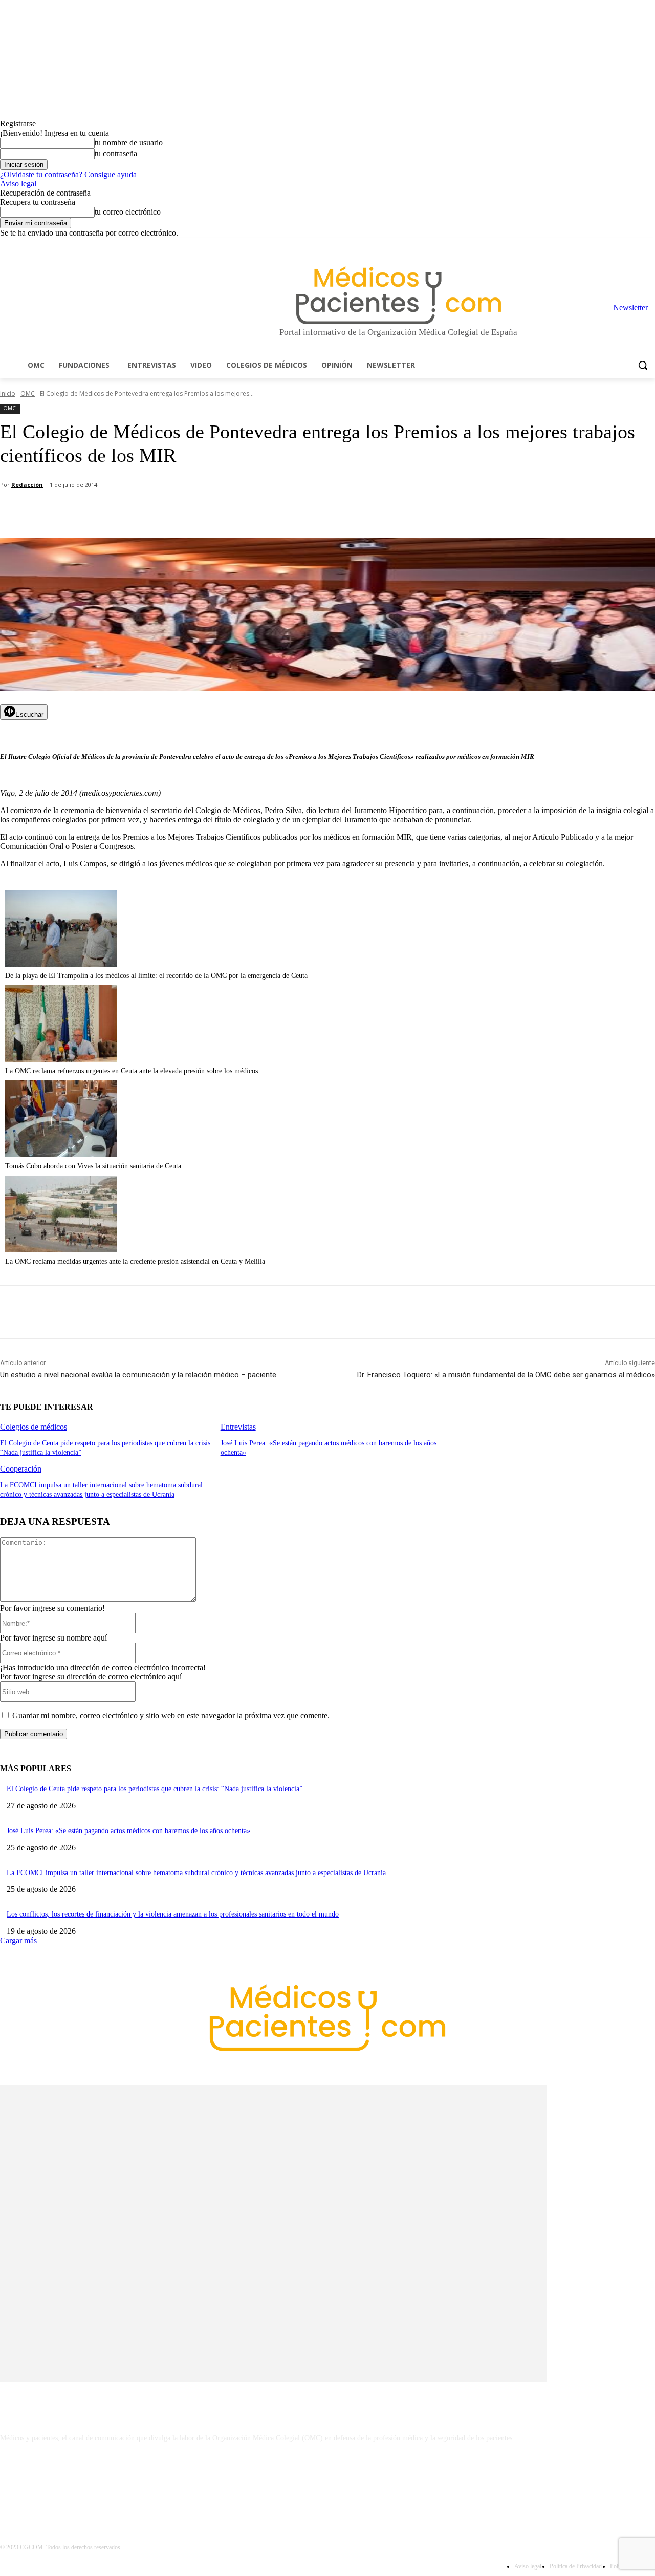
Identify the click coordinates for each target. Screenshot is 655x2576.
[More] (290, 512)
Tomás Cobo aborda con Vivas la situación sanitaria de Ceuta (93, 1166)
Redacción (27, 485)
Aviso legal (18, 184)
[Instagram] (592, 245)
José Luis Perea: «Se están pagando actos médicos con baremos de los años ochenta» (128, 1831)
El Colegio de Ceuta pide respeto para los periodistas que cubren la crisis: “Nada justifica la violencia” (155, 1789)
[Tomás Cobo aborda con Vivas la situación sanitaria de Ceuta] (61, 1154)
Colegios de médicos (34, 1427)
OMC (28, 393)
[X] (635, 245)
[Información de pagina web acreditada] (327, 2482)
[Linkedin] (607, 245)
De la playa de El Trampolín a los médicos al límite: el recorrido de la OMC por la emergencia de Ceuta (156, 976)
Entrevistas (238, 1427)
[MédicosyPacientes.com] (398, 295)
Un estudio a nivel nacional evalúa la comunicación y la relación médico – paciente (138, 1375)
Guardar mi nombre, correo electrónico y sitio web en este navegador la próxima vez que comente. (171, 1716)
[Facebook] (578, 245)
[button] (643, 365)
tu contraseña (116, 153)
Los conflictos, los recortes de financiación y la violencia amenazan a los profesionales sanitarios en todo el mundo (173, 1914)
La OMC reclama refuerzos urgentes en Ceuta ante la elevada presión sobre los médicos (132, 1071)
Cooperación (21, 1469)
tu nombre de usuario (129, 143)
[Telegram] (621, 245)
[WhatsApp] (180, 512)
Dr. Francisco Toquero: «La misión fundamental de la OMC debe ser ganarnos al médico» (506, 1375)
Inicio (8, 393)
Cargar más (18, 1940)
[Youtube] (649, 245)
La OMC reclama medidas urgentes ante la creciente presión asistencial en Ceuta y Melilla (135, 1261)
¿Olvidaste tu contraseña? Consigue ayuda (68, 174)
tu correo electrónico (128, 212)
